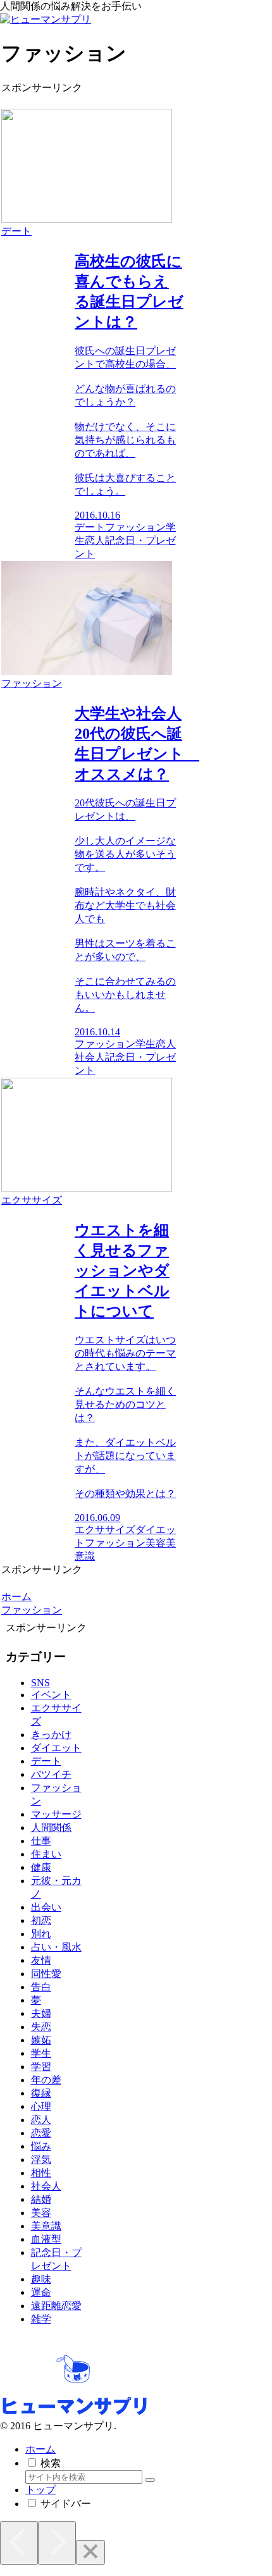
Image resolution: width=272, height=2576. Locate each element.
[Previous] (19, 2543)
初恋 (41, 1920)
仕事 (41, 1841)
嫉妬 (41, 2040)
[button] (150, 2480)
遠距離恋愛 (56, 2306)
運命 (41, 2292)
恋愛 (41, 2133)
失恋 (41, 2027)
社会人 (46, 2186)
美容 (41, 2213)
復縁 (41, 2093)
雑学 (41, 2319)
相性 (41, 2173)
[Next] (57, 2543)
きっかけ (51, 1735)
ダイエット (56, 1748)
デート (46, 1761)
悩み (41, 2146)
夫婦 (41, 2013)
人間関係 (51, 1827)
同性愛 (46, 1974)
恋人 (41, 2120)
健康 (41, 1867)
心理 (41, 2106)
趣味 (41, 2279)
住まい (46, 1854)
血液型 (46, 2239)
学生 (41, 2053)
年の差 (46, 2080)
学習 (41, 2067)
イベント (51, 1695)
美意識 (46, 2226)
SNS (40, 1683)
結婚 (41, 2199)
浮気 (41, 2160)
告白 (41, 1987)
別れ (41, 1934)
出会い (46, 1907)
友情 (41, 1960)
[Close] (90, 2552)
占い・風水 (56, 1947)
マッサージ (56, 1814)
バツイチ (51, 1774)
